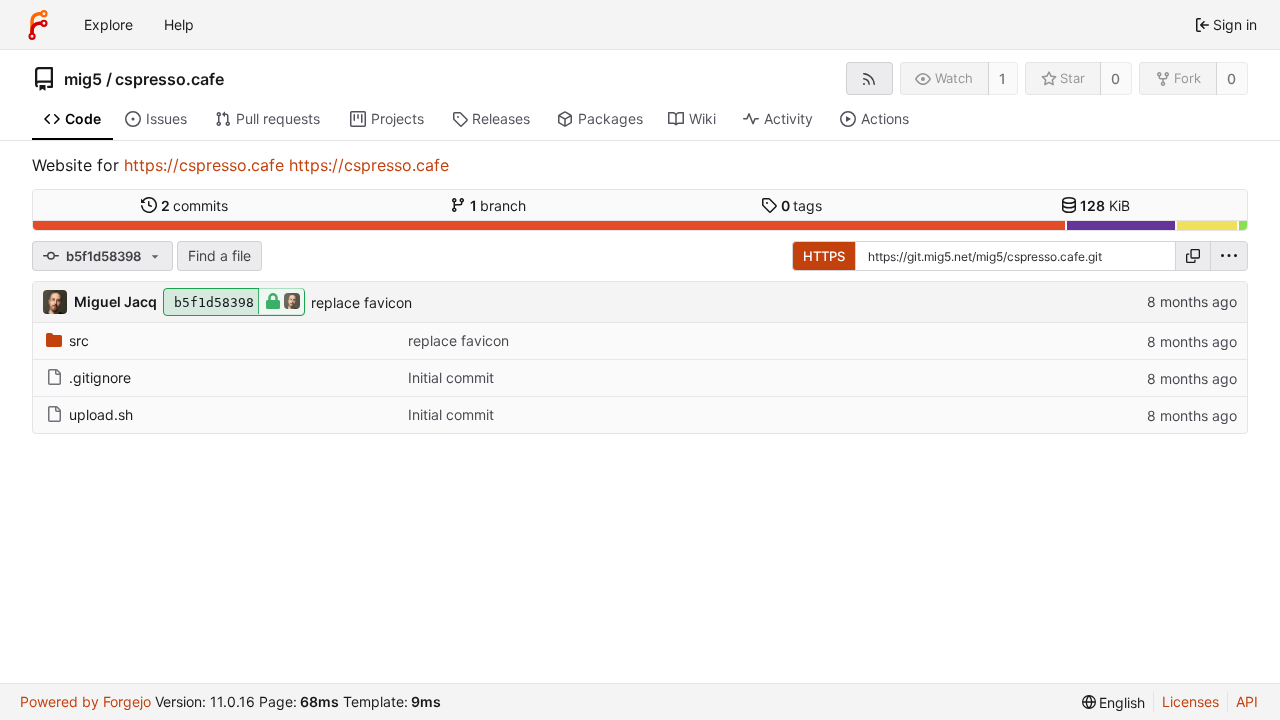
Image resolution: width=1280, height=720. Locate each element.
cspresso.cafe (169, 79)
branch (498, 205)
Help (179, 24)
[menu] (1229, 256)
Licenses (1190, 701)
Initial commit (451, 377)
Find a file (219, 255)
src (79, 340)
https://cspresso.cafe (204, 165)
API (1247, 701)
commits (195, 205)
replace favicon (361, 302)
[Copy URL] (1193, 256)
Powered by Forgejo (85, 701)
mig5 (83, 79)
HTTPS (824, 256)
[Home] (38, 25)
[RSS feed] (869, 78)
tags (802, 205)
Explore (108, 24)
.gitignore (100, 377)
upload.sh (101, 414)
